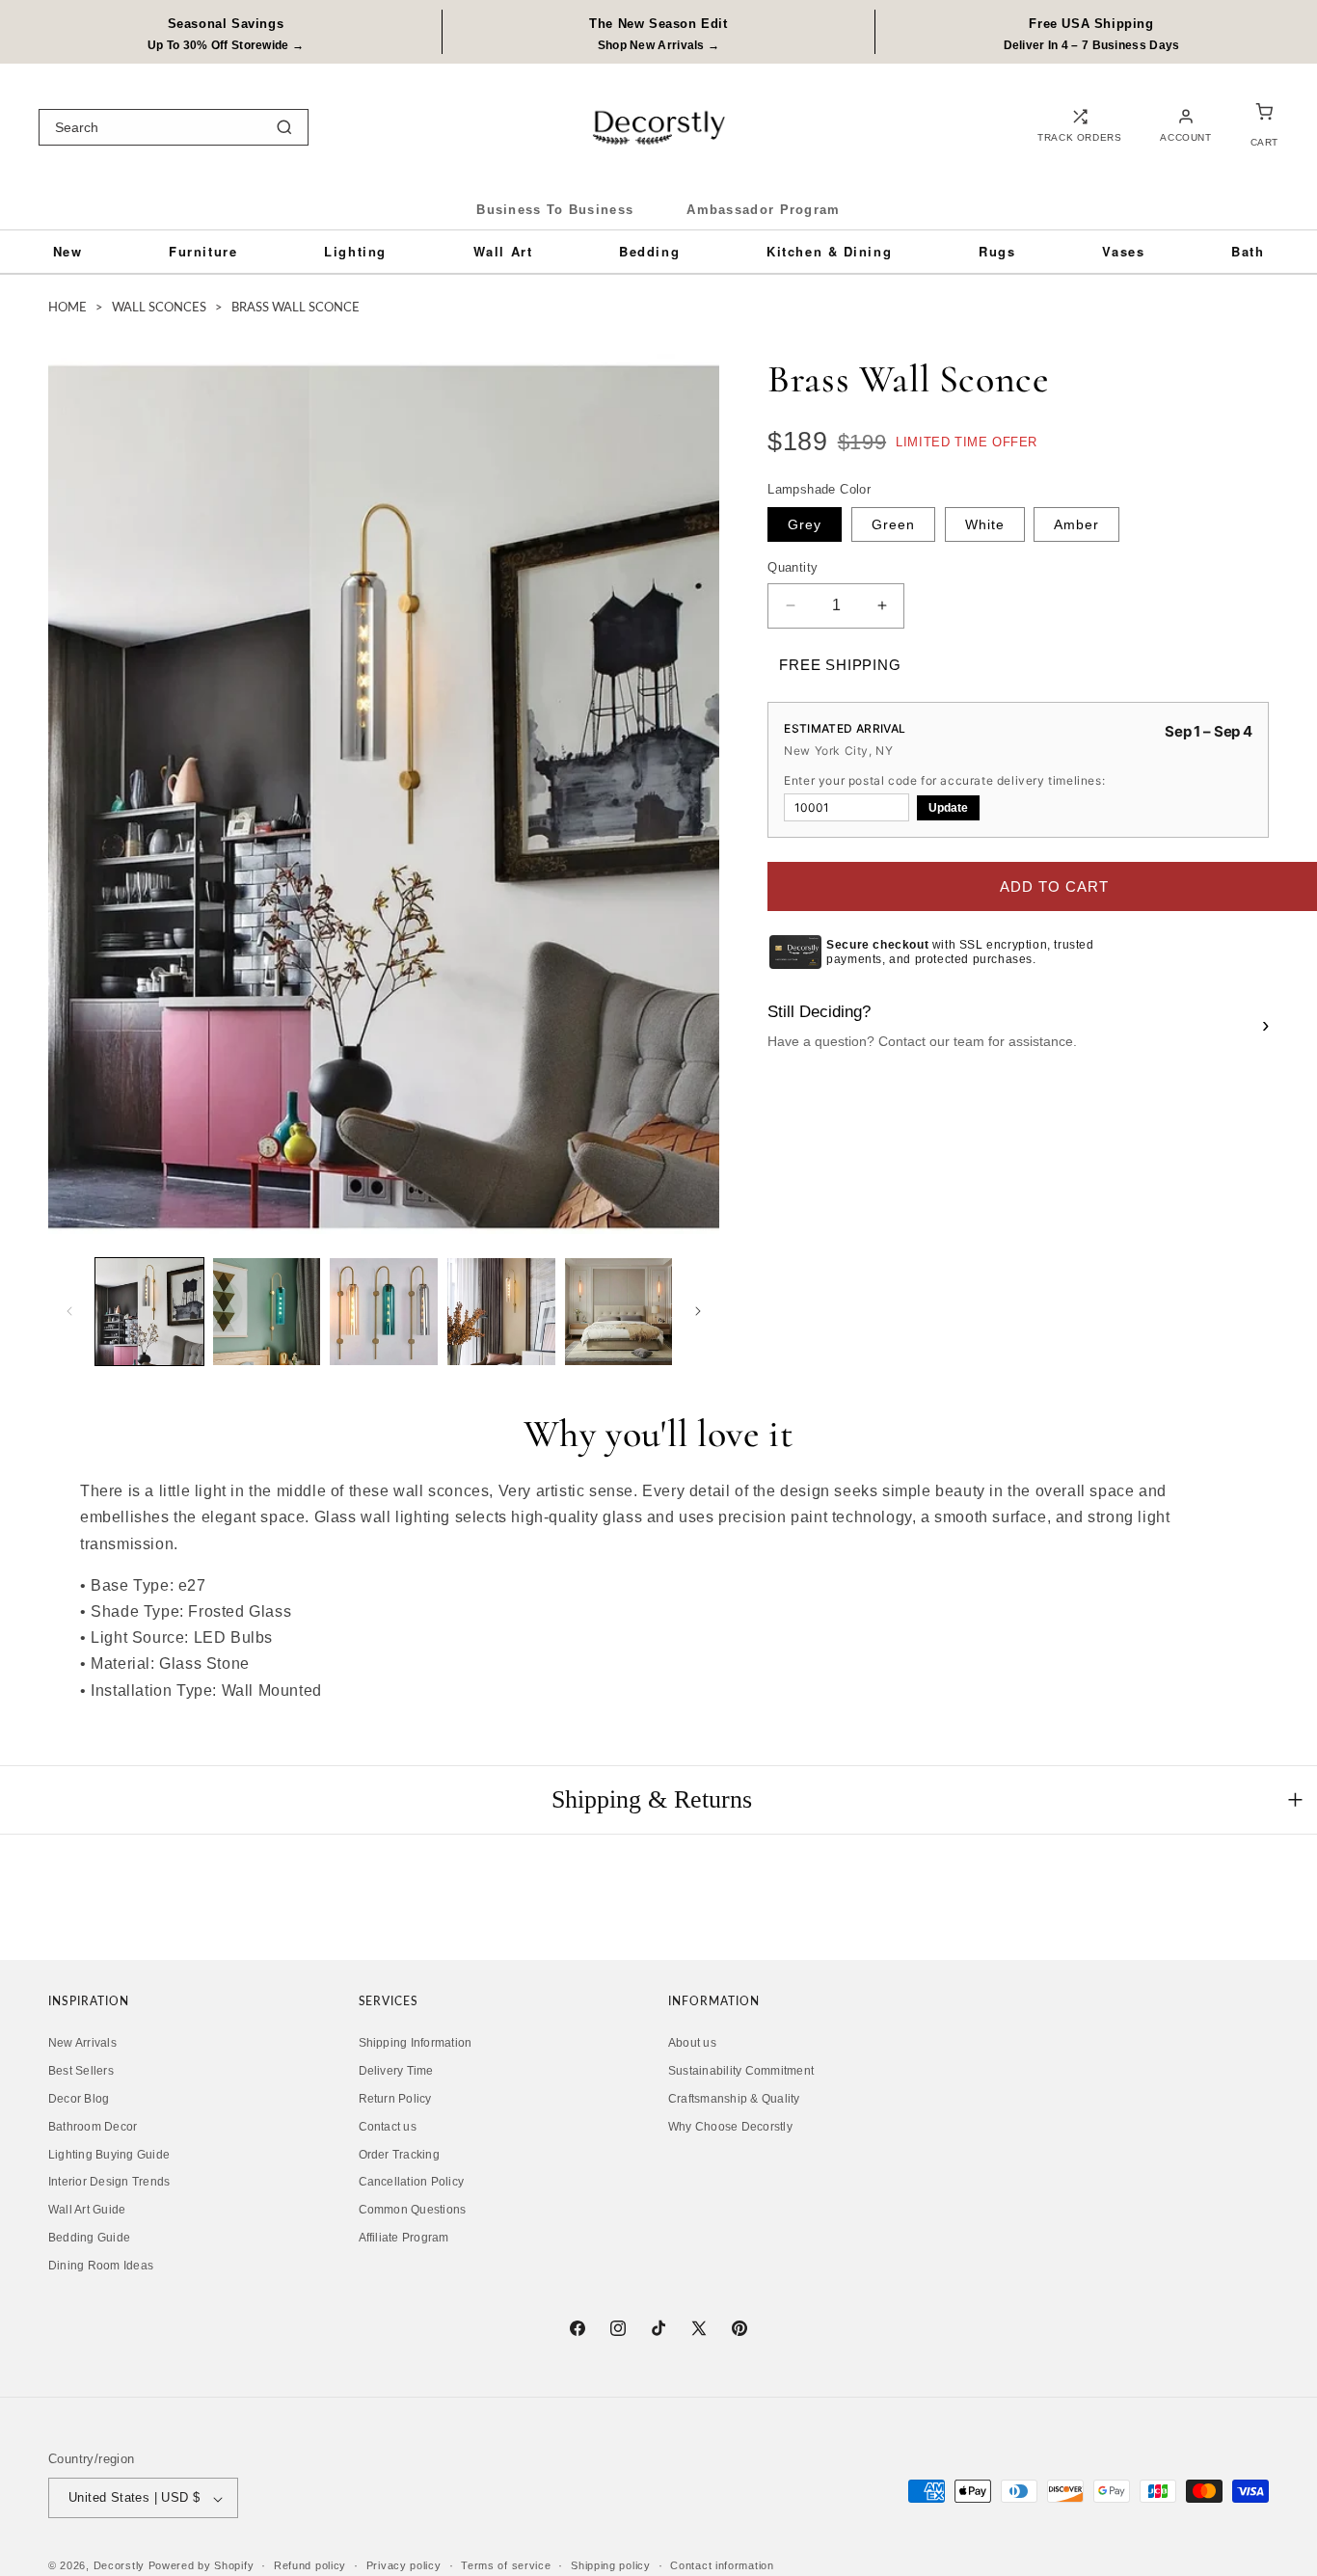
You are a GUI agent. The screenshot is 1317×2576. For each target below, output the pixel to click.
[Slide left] (69, 1311)
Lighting (355, 251)
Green (893, 524)
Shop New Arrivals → (659, 45)
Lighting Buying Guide (109, 2155)
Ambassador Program (763, 210)
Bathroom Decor (93, 2127)
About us (692, 2044)
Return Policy (395, 2100)
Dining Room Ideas (101, 2266)
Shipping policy (611, 2565)
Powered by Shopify (202, 2566)
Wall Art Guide (87, 2211)
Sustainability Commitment (741, 2072)
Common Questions (413, 2211)
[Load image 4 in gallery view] (501, 1312)
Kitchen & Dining (829, 251)
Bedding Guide (89, 2239)
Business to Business (555, 210)
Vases (1123, 251)
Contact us (388, 2127)
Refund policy (310, 2565)
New (68, 251)
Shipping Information (416, 2044)
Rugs (997, 251)
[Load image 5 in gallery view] (619, 1312)
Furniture (203, 251)
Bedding (649, 251)
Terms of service (506, 2565)
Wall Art (503, 251)
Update (948, 808)
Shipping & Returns (652, 1799)
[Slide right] (698, 1311)
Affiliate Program (404, 2239)
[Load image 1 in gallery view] (149, 1312)
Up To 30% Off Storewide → (226, 45)
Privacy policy (404, 2565)
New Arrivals (82, 2044)
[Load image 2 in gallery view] (267, 1312)
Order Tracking (399, 2155)
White (985, 524)
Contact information (722, 2565)
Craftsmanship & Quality (734, 2100)
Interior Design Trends (109, 2183)
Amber (1076, 524)
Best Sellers (81, 2072)
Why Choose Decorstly (730, 2127)
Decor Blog (79, 2100)
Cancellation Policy (412, 2183)
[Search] (284, 127)
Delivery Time (396, 2072)
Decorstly (119, 2566)
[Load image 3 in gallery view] (384, 1312)
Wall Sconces (159, 308)
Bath (1248, 251)
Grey (805, 524)
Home (67, 308)
